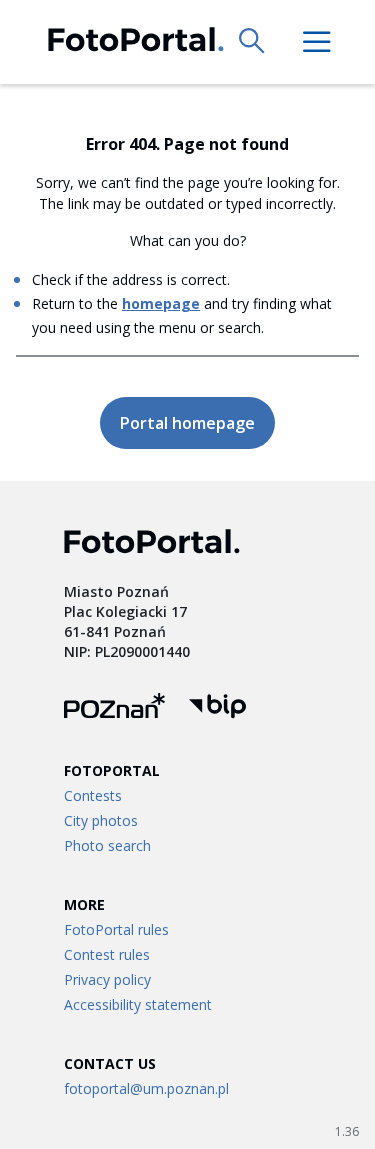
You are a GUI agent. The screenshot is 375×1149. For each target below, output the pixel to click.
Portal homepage (187, 423)
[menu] (317, 42)
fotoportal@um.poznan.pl (146, 1088)
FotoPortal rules (116, 929)
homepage (161, 303)
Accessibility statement (138, 1004)
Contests (93, 795)
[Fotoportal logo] (136, 42)
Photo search (107, 845)
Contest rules (107, 954)
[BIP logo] (217, 708)
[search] (253, 42)
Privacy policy (107, 979)
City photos (101, 820)
